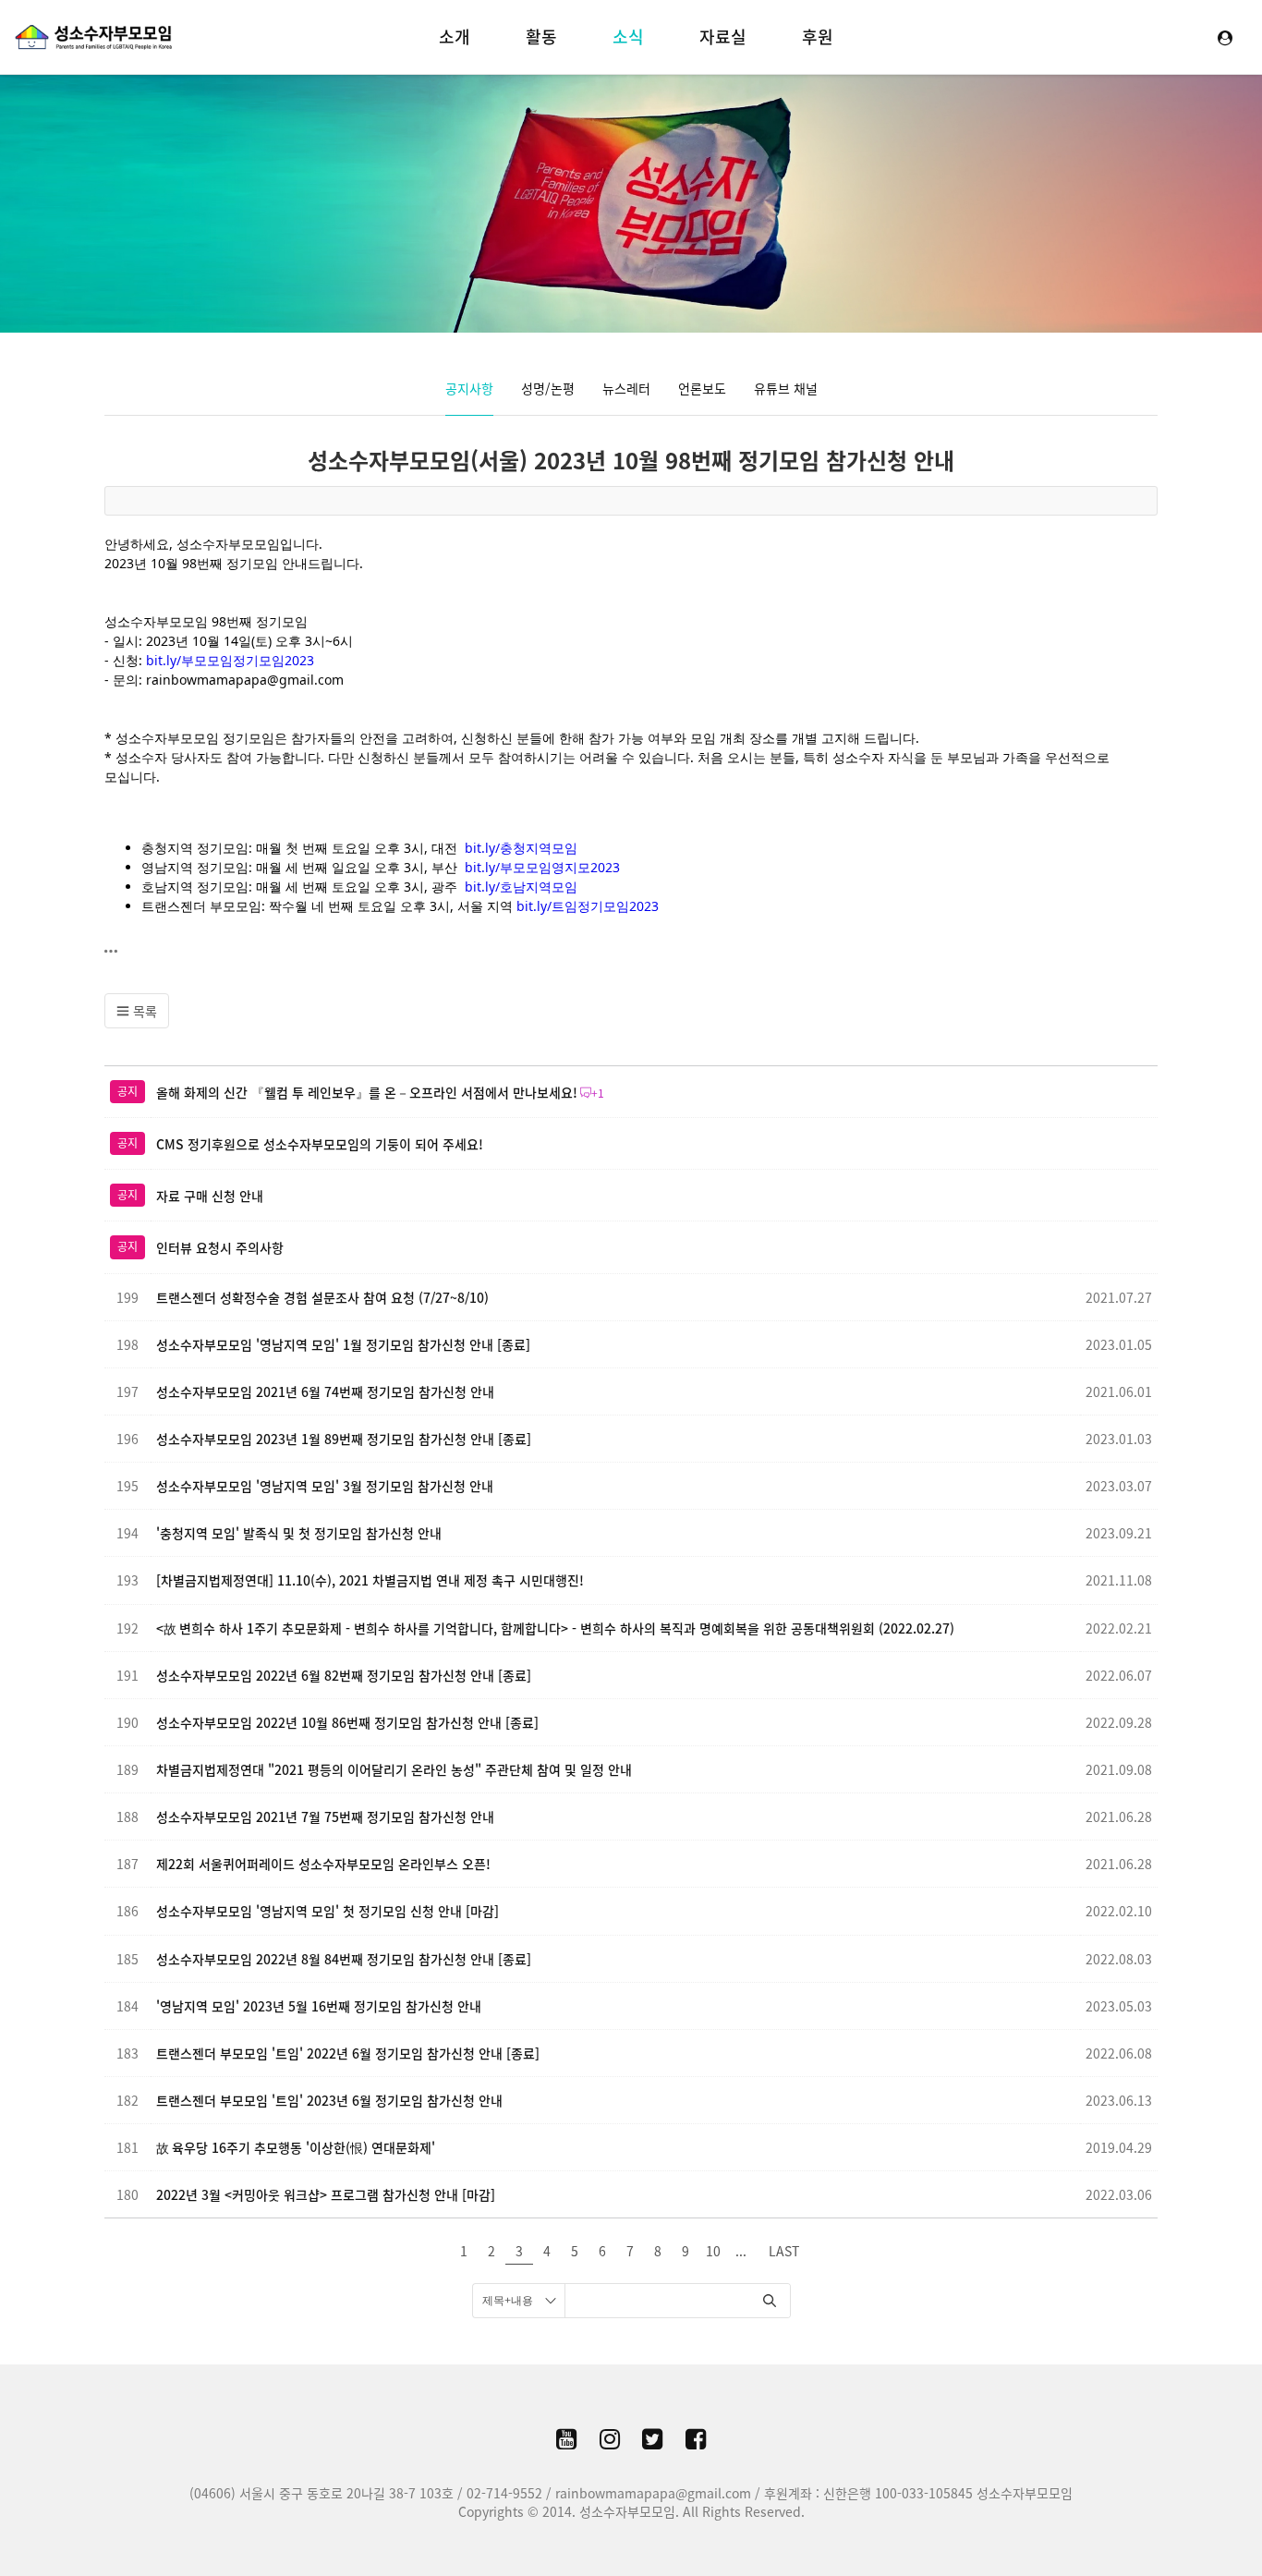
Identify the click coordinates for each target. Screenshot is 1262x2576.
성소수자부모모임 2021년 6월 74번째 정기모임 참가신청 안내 (325, 1391)
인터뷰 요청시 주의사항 (220, 1247)
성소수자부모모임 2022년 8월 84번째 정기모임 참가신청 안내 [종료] (344, 1959)
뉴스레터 (626, 388)
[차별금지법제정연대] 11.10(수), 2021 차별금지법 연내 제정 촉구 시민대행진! (370, 1580)
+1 (598, 1093)
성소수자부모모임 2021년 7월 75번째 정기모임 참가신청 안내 (325, 1817)
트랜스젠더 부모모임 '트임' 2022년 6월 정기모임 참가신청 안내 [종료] (348, 2053)
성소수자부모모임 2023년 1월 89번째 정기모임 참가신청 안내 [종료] (344, 1439)
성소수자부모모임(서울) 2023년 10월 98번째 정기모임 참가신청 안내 (631, 460)
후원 (818, 36)
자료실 (723, 36)
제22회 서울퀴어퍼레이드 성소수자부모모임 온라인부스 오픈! (323, 1864)
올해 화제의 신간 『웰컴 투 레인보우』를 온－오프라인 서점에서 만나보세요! (367, 1092)
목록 (143, 1011)
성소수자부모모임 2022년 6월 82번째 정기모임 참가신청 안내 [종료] (344, 1675)
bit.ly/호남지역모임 (521, 887)
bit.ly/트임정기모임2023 (588, 906)
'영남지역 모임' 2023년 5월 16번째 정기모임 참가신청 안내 (319, 2006)
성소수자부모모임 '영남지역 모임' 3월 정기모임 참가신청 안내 (325, 1486)
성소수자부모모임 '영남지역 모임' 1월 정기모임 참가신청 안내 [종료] (343, 1344)
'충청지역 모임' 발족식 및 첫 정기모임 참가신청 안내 (299, 1533)
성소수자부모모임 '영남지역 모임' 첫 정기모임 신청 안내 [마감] (328, 1911)
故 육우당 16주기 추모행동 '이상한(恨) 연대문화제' (296, 2147)
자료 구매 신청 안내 (210, 1196)
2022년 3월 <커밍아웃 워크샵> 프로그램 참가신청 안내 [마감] (326, 2194)
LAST (784, 2251)
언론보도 (702, 388)
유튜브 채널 (786, 388)
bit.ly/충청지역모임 (521, 848)
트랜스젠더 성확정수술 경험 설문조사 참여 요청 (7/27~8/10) (322, 1297)
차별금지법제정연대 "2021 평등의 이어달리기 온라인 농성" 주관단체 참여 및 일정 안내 (394, 1769)
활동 (541, 36)
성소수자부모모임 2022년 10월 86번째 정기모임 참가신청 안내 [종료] (347, 1722)
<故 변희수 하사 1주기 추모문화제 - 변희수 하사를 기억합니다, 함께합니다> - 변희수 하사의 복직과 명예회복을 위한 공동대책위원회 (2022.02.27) (555, 1628)
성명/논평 (548, 388)
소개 (455, 36)
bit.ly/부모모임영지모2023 (542, 867)
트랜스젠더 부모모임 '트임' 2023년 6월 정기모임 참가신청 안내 (329, 2100)
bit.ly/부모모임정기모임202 (226, 660)
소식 (628, 36)
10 (713, 2251)
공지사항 (469, 388)
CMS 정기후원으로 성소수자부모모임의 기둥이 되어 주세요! (320, 1144)
